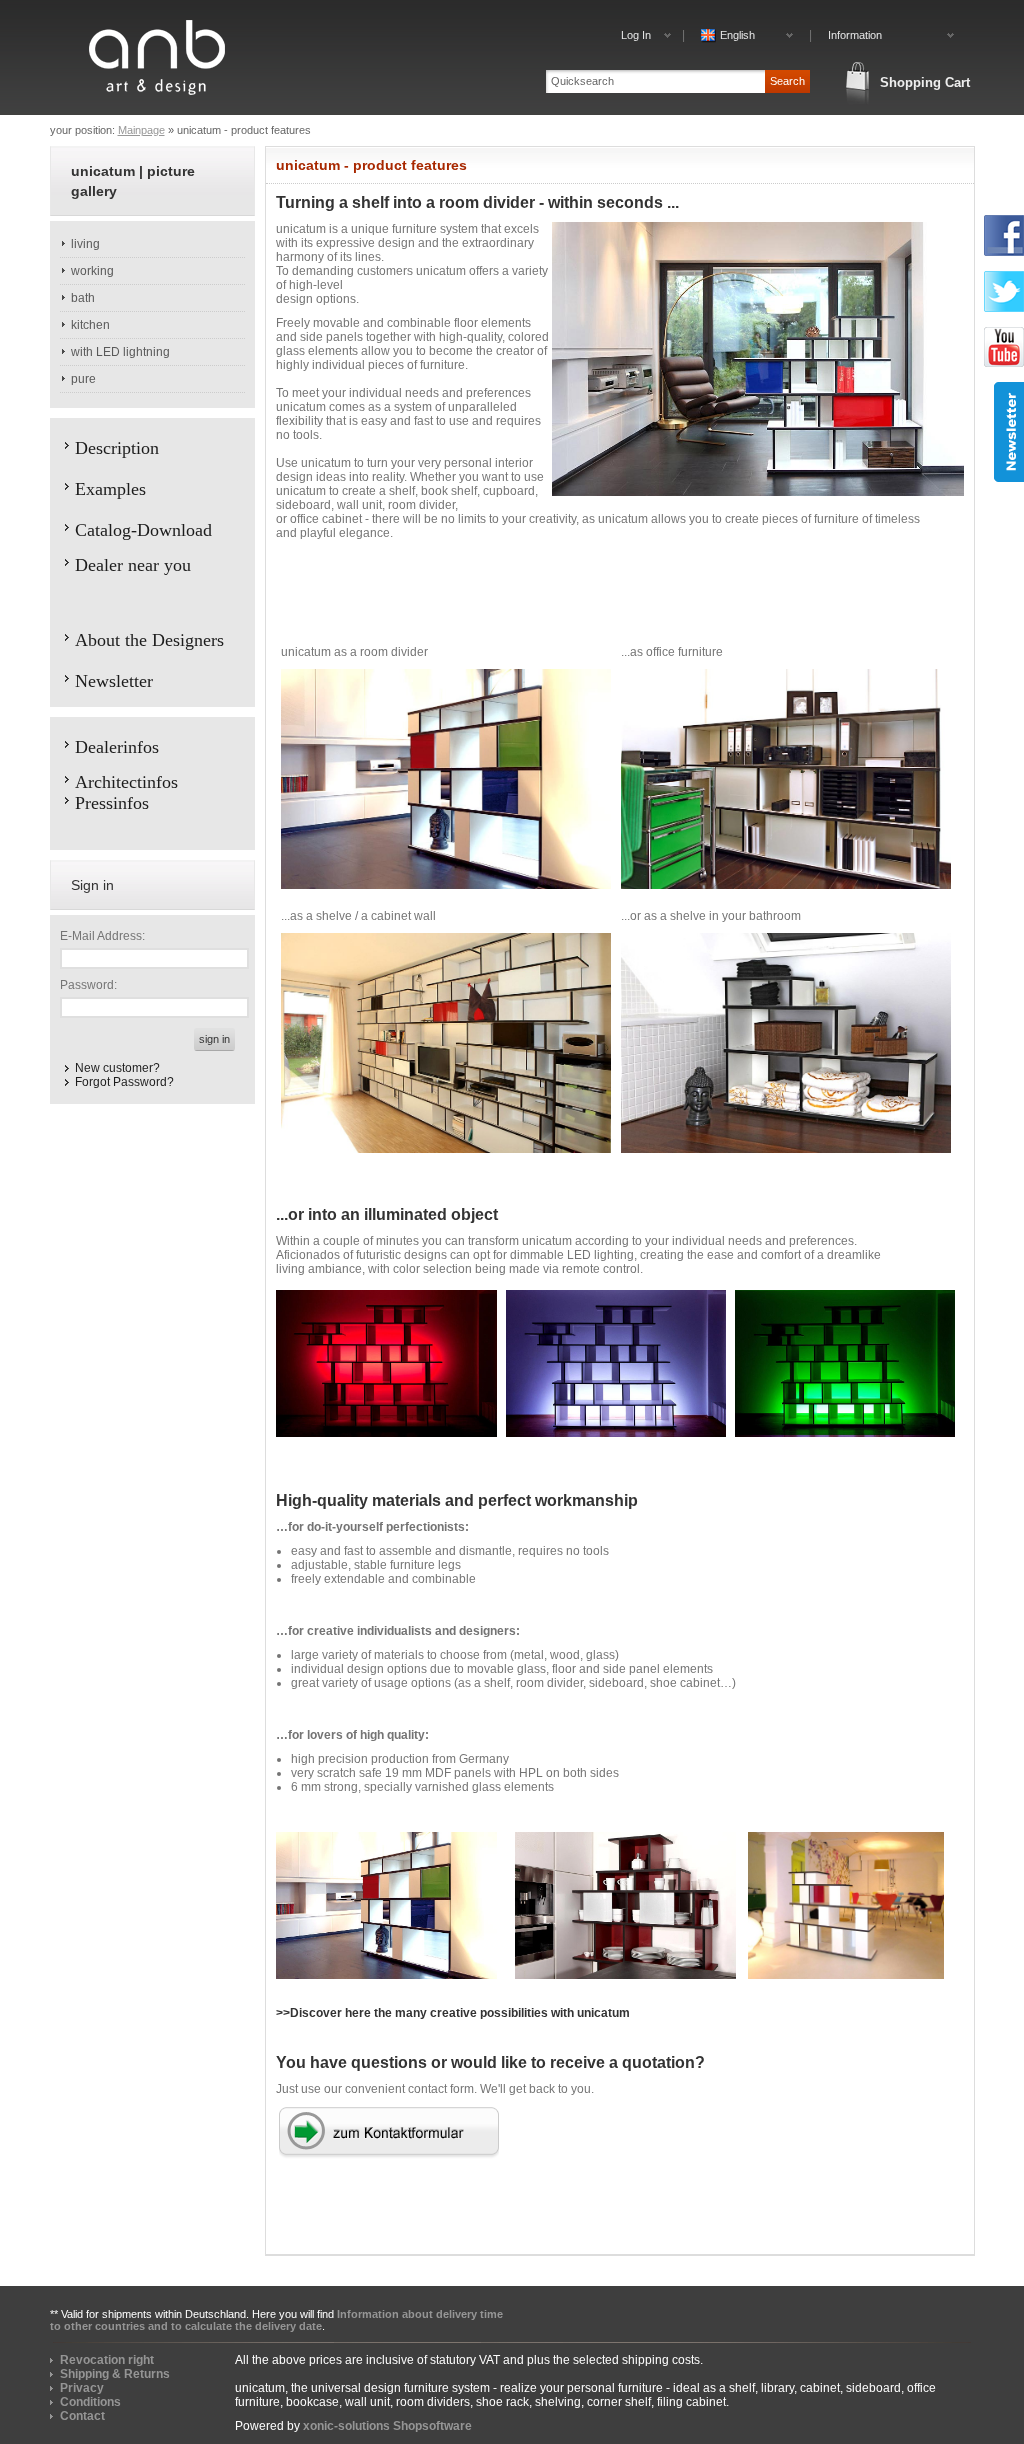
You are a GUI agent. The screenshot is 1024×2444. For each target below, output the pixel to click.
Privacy (82, 2388)
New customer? (117, 1068)
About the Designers (149, 640)
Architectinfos (126, 782)
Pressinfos (112, 803)
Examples (110, 489)
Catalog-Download (143, 530)
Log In (636, 35)
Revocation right (107, 2360)
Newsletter (114, 681)
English (737, 35)
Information (855, 35)
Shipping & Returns (115, 2374)
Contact (82, 2416)
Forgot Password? (124, 1082)
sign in (214, 1039)
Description (117, 448)
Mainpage (141, 130)
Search (787, 81)
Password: (88, 985)
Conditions (90, 2402)
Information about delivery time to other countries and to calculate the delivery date (276, 2320)
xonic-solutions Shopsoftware (387, 2426)
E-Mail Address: (102, 936)
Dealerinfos (117, 747)
